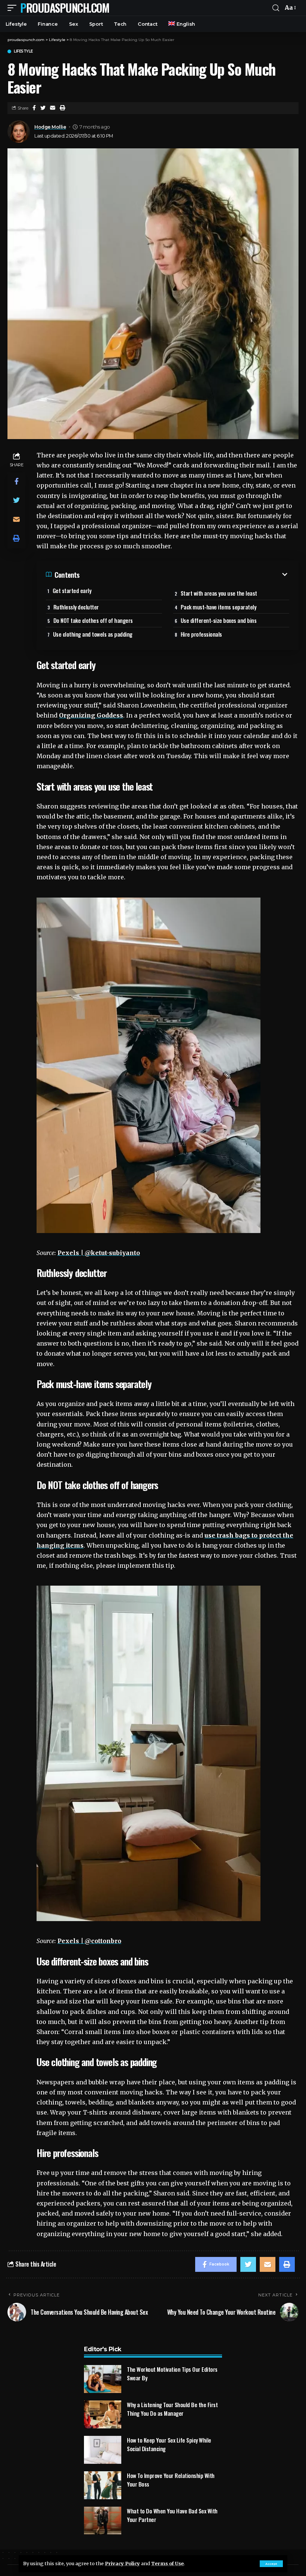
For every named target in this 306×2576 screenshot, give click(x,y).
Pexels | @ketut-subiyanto (99, 1253)
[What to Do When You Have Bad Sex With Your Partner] (103, 2521)
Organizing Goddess (91, 715)
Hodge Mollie (50, 127)
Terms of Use (167, 2563)
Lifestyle (23, 51)
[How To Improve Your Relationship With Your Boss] (103, 2485)
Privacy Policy (122, 2563)
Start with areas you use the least (219, 593)
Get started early (72, 590)
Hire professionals (201, 634)
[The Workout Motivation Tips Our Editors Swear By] (103, 2379)
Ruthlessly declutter (76, 607)
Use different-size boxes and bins (219, 620)
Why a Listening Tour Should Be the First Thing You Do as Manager (172, 2409)
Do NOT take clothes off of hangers (93, 620)
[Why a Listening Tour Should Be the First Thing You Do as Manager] (103, 2414)
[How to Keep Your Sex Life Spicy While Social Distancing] (103, 2450)
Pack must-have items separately (218, 607)
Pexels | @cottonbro (89, 1941)
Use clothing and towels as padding (93, 634)
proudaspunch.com (65, 8)
